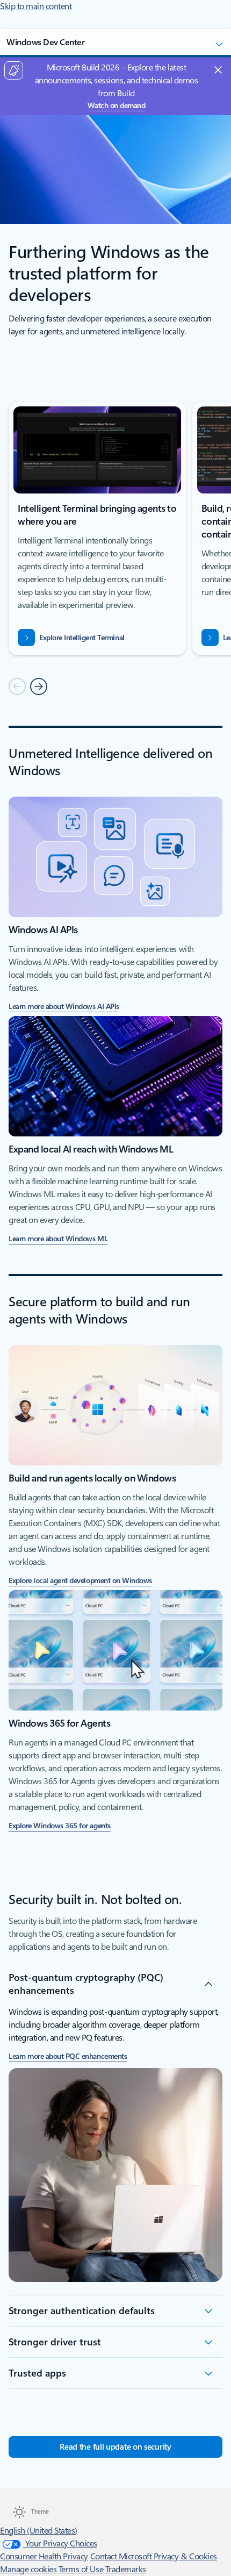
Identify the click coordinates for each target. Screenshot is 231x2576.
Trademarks (126, 2569)
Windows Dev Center (45, 42)
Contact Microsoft (122, 2556)
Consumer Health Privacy (44, 2556)
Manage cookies (28, 2569)
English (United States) (39, 2531)
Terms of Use (81, 2569)
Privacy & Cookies (185, 2556)
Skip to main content (36, 6)
